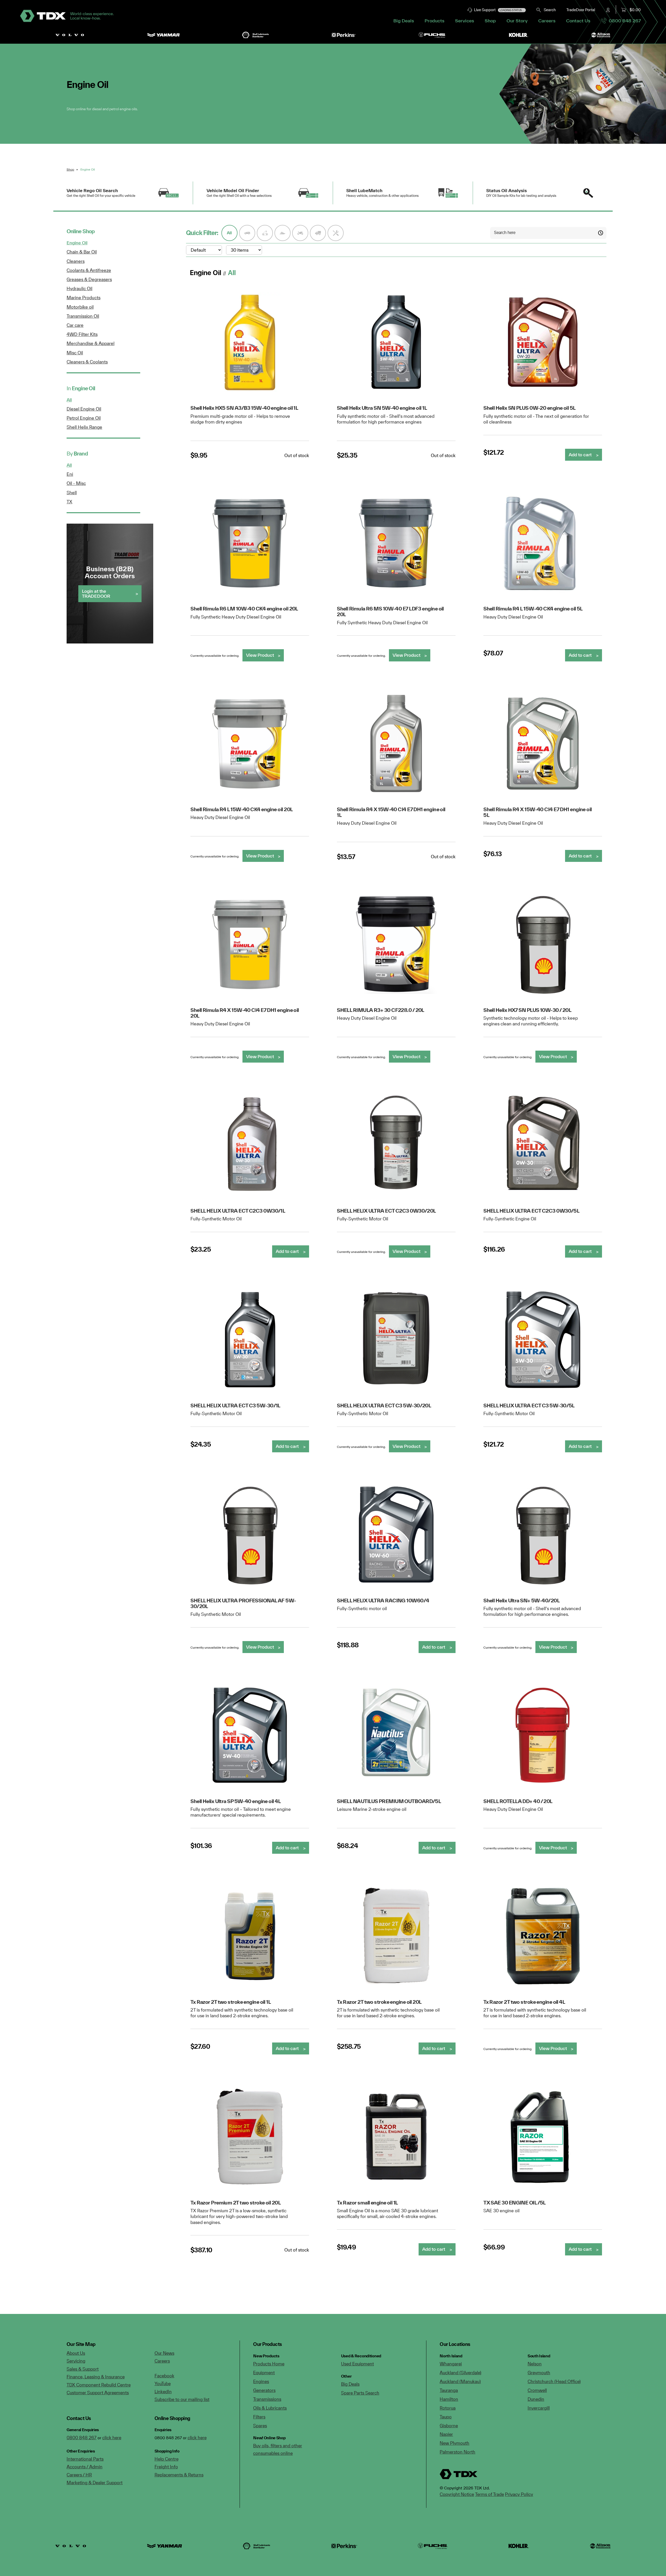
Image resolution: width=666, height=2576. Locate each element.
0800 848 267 (624, 21)
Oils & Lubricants (270, 2408)
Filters (259, 2417)
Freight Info (166, 2467)
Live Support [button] (498, 10)
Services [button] (465, 21)
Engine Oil (77, 243)
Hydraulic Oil (79, 288)
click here (112, 2438)
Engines (261, 2381)
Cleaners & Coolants (87, 362)
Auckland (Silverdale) (460, 2373)
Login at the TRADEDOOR (96, 593)
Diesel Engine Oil (84, 409)
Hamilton (449, 2399)
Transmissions (267, 2399)
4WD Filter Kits (82, 334)
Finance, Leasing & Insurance (96, 2377)
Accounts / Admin (85, 2467)
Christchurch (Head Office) (554, 2381)
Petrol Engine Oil (84, 418)
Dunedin (536, 2399)
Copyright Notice (457, 2494)
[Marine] (283, 233)
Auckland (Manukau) (460, 2381)
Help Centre (166, 2459)
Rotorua (448, 2408)
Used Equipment (357, 2364)
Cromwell (537, 2390)
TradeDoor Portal (581, 10)
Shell (72, 493)
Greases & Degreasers (89, 279)
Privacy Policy (519, 2494)
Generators (264, 2390)
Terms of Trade (489, 2494)
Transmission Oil (83, 316)
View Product (260, 655)
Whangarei (451, 2364)
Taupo (446, 2417)
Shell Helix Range (84, 427)
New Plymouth (454, 2443)
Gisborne (449, 2426)
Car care (75, 325)
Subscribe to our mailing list (182, 2399)
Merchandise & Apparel (91, 343)
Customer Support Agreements (98, 2393)
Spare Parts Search (360, 2393)
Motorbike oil (80, 307)
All (69, 400)
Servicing (76, 2361)
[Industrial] (265, 233)
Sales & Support (83, 2369)
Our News (164, 2353)
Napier (446, 2434)
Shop (490, 21)
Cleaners (76, 261)
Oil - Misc (76, 483)
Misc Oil (75, 353)
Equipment (264, 2373)
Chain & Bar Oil (82, 252)
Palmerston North (457, 2452)
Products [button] (434, 21)
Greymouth (539, 2373)
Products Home (269, 2364)
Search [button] (549, 10)
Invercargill (539, 2408)
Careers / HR (79, 2475)
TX (69, 502)
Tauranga (449, 2390)
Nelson (535, 2364)
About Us (76, 2353)
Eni (70, 474)
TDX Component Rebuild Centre (99, 2385)
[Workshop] (336, 233)
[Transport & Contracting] (318, 233)
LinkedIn (163, 2392)
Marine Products (84, 298)
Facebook (164, 2376)
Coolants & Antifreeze (89, 270)
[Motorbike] (300, 233)
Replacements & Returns (179, 2475)
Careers (547, 21)
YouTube (163, 2383)
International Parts (85, 2459)
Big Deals (404, 21)
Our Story (517, 21)
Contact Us (578, 21)
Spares (260, 2426)
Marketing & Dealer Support (95, 2483)
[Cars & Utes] (247, 233)
